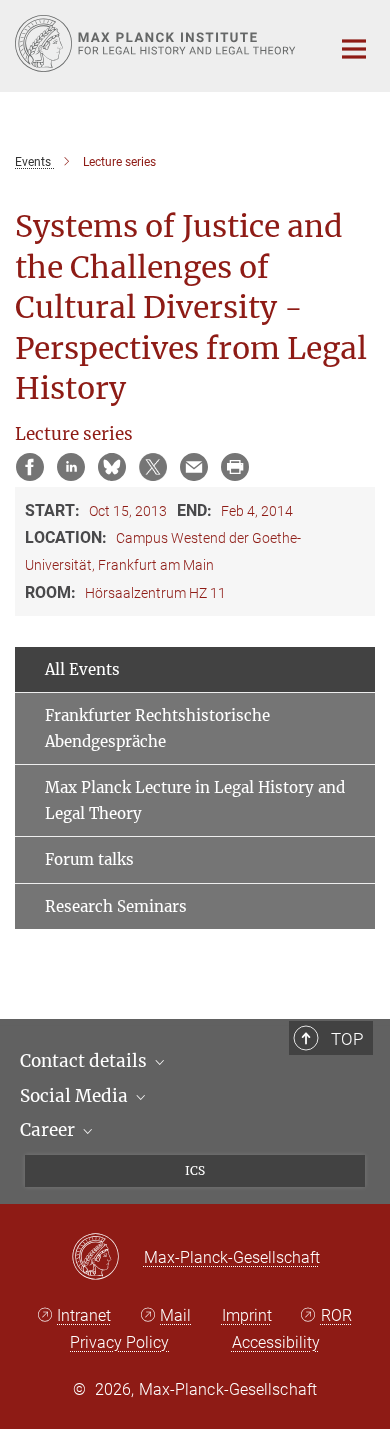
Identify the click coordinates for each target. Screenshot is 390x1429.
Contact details (85, 1061)
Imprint (247, 1315)
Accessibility (276, 1342)
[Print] (235, 467)
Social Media (76, 1096)
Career (49, 1130)
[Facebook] (30, 467)
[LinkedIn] (71, 467)
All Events (82, 669)
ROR (336, 1315)
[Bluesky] (112, 467)
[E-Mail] (194, 467)
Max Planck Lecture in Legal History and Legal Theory (195, 800)
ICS (195, 1170)
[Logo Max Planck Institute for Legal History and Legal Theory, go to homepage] (157, 43)
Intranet (84, 1315)
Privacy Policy (119, 1342)
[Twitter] (153, 467)
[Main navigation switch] (354, 49)
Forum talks (89, 859)
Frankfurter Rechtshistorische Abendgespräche (157, 728)
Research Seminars (116, 906)
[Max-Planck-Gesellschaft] (107, 1258)
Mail (175, 1315)
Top (347, 1039)
